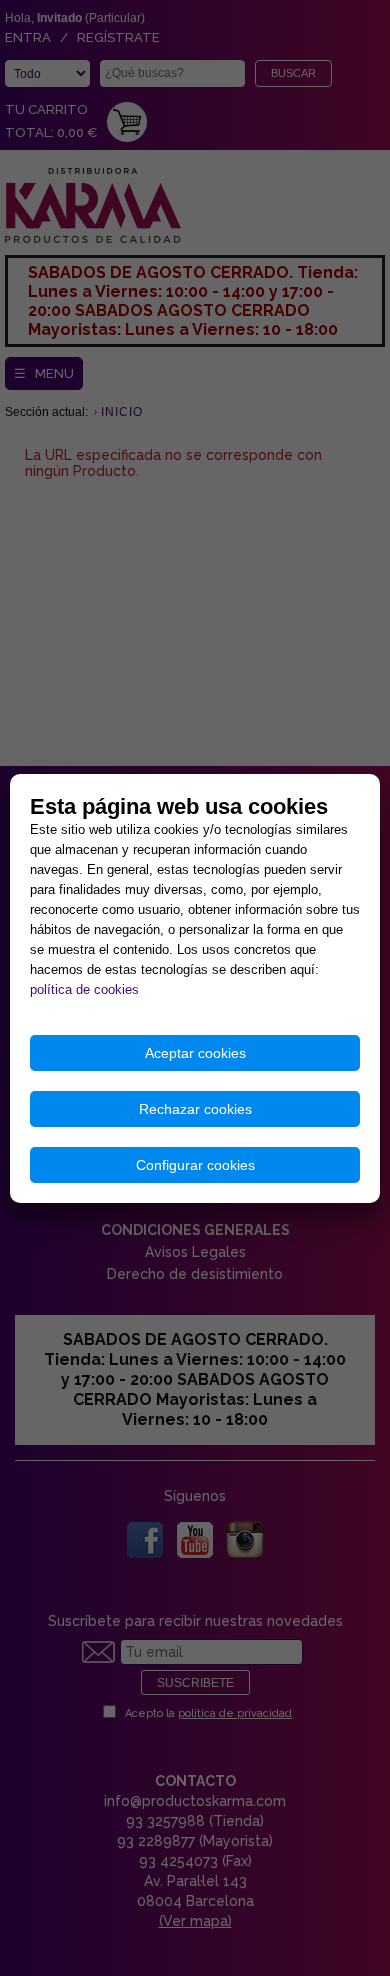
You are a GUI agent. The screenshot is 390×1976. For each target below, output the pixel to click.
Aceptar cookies (195, 1053)
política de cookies (84, 989)
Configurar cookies (195, 1165)
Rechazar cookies (195, 1109)
